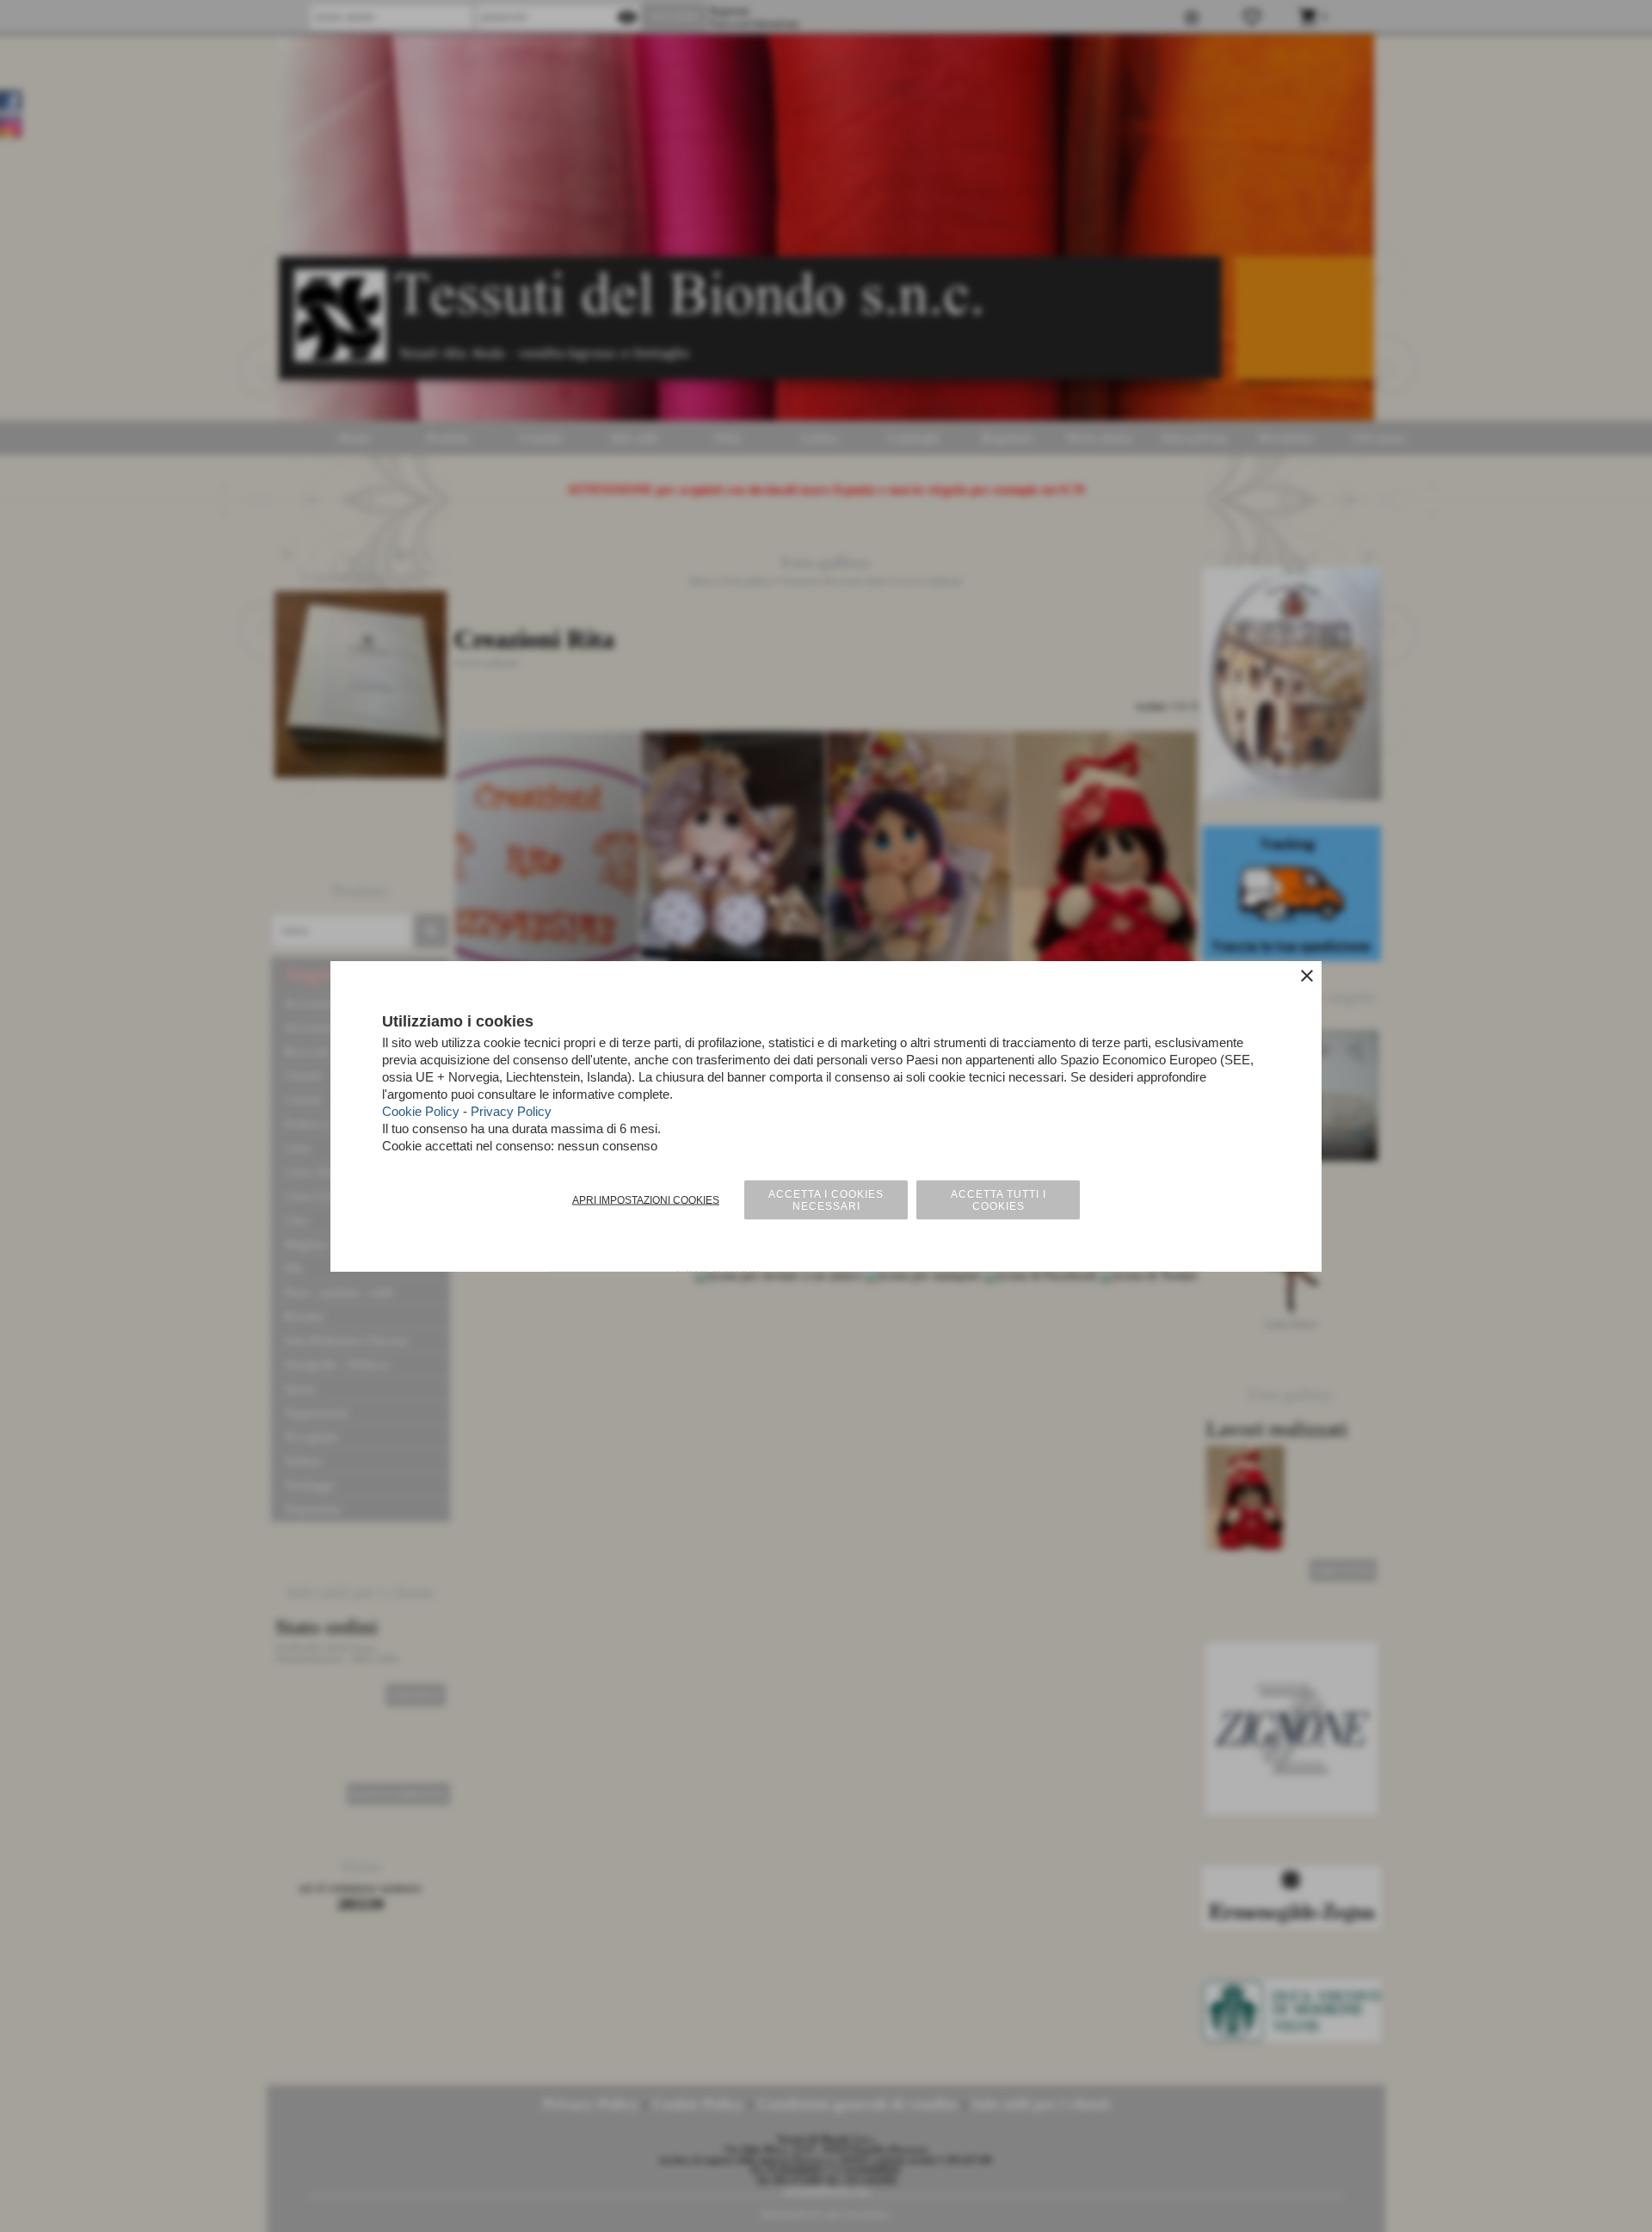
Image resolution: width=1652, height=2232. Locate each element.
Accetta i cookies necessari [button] (826, 1200)
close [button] (1307, 976)
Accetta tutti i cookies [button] (999, 1200)
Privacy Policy (511, 1111)
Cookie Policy (421, 1111)
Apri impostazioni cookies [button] (646, 1200)
